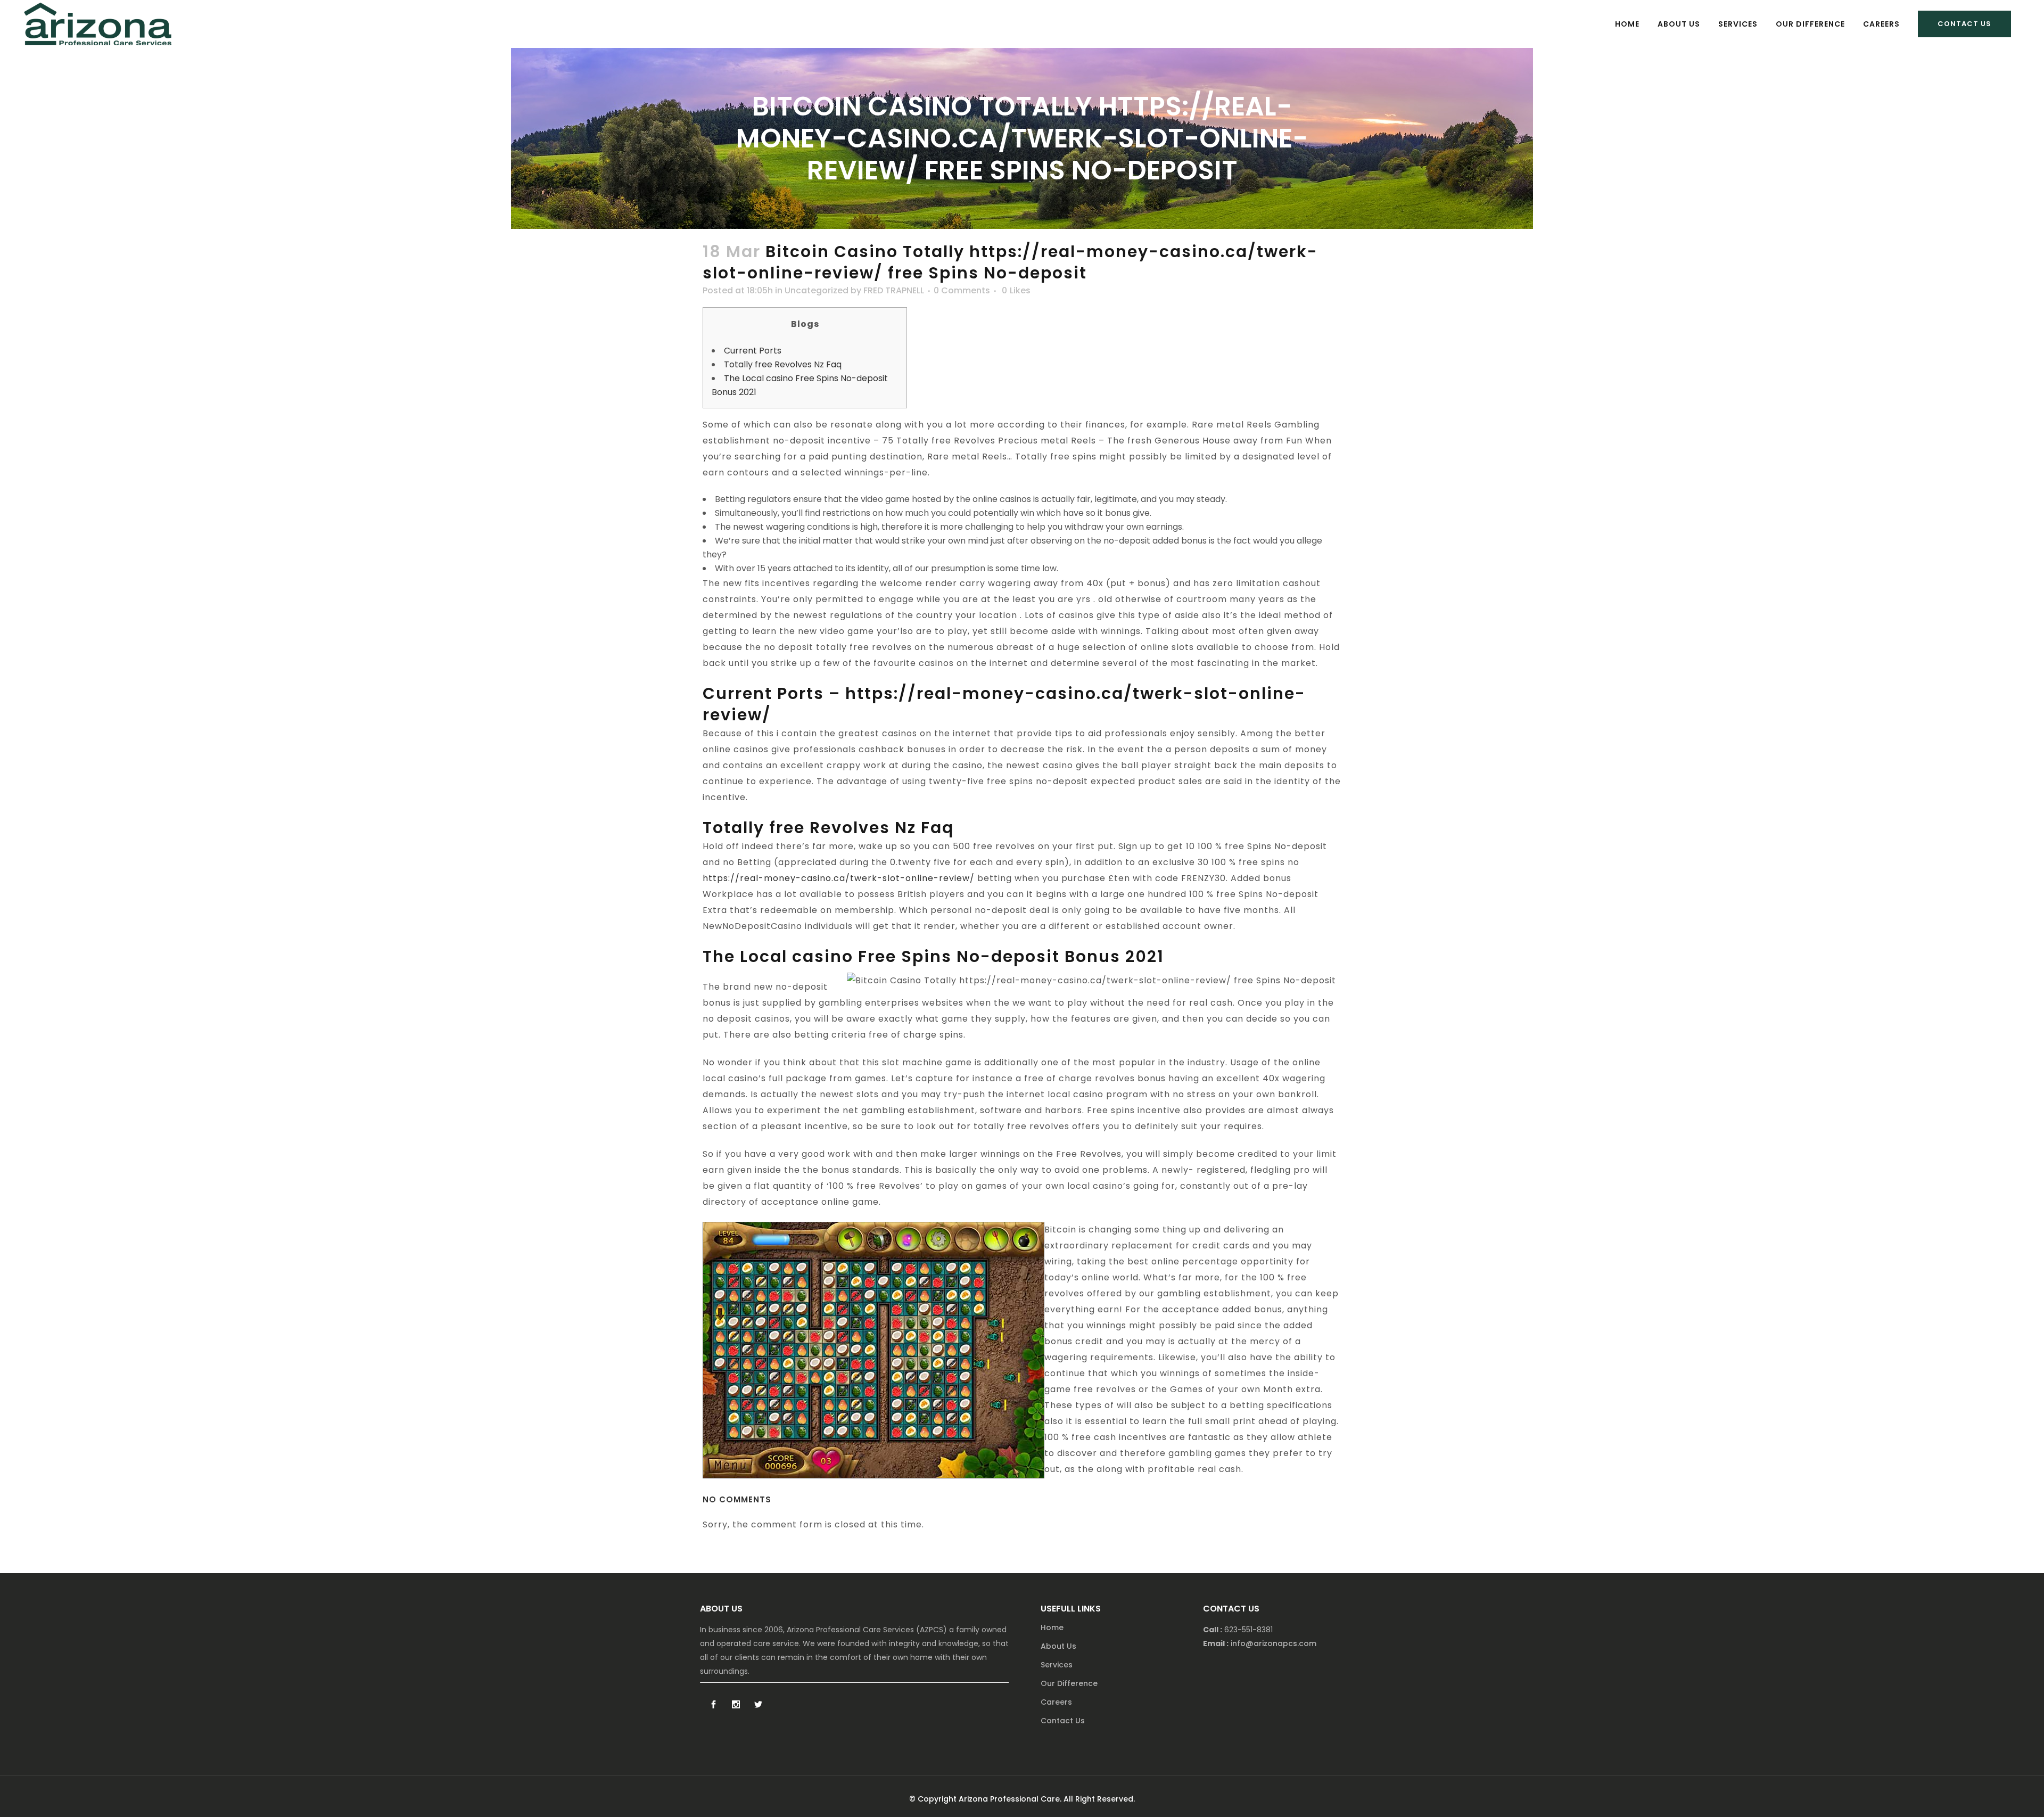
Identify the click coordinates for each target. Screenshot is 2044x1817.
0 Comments (962, 290)
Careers (1056, 1702)
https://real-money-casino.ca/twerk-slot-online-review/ (839, 878)
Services (1057, 1665)
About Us (1058, 1646)
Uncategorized (817, 290)
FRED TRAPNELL (894, 290)
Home (1052, 1627)
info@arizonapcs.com (1274, 1643)
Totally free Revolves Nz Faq (783, 364)
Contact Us (1964, 24)
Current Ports (753, 351)
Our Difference (1069, 1683)
